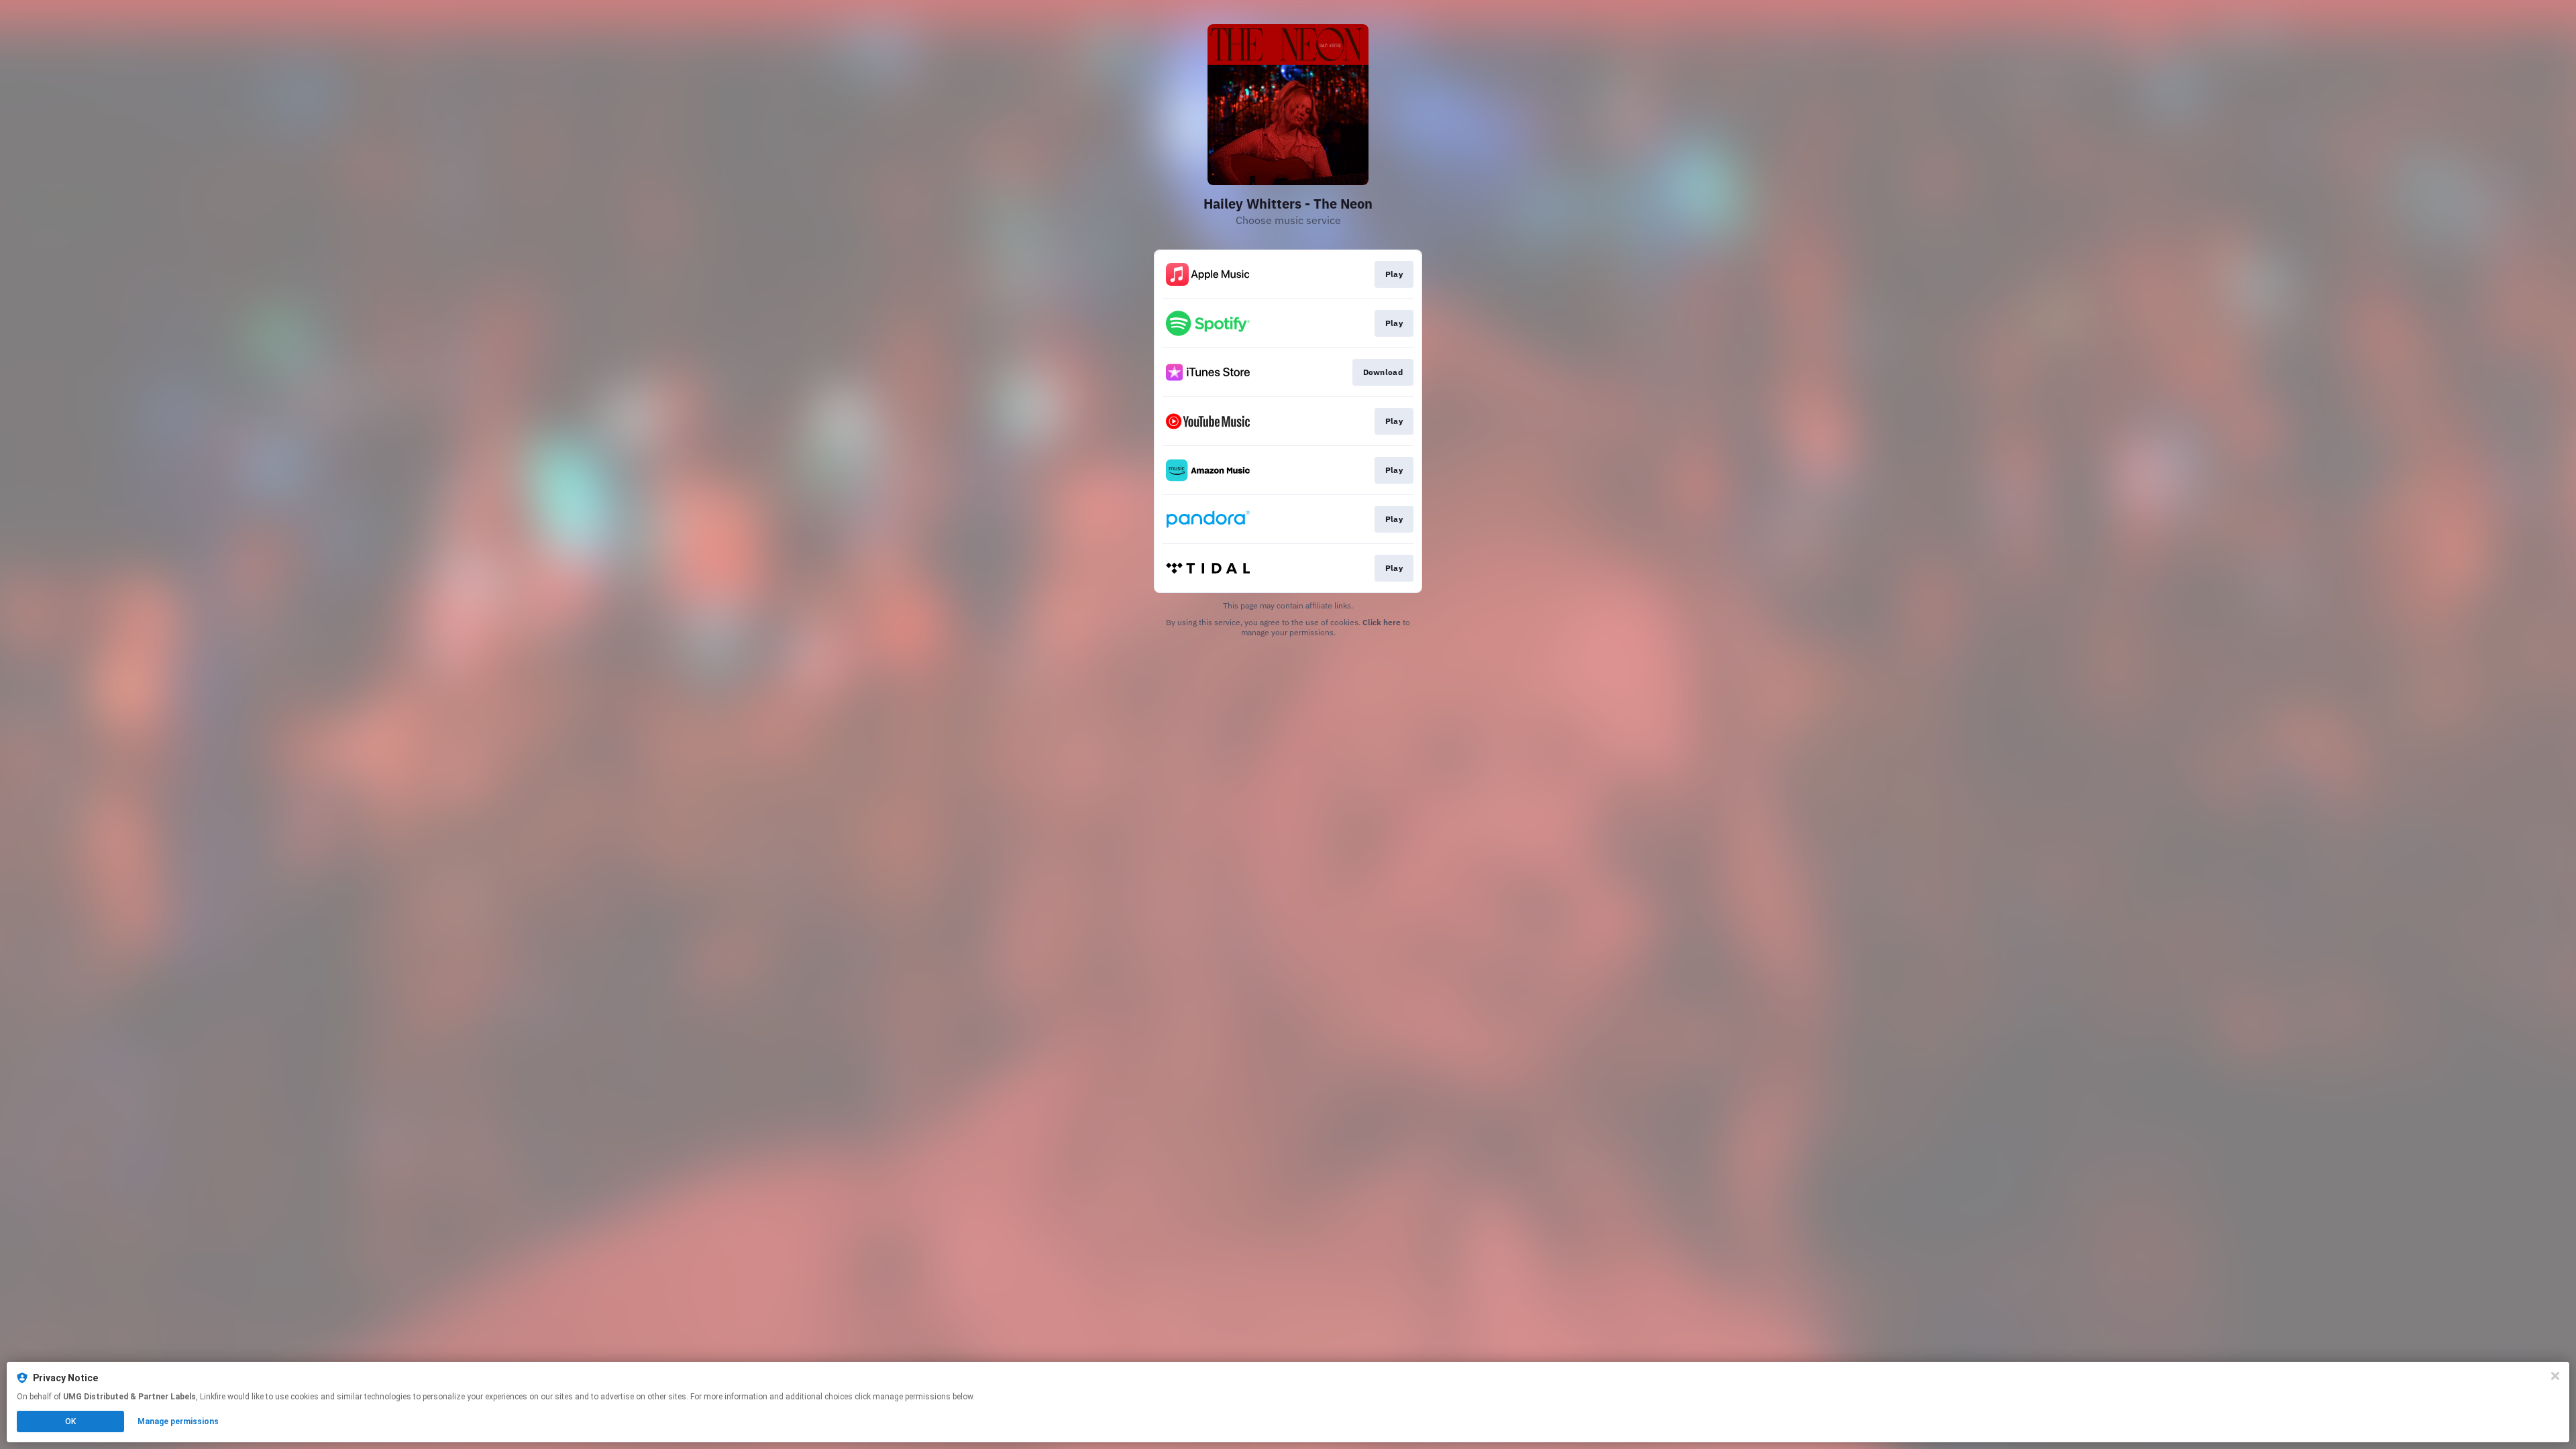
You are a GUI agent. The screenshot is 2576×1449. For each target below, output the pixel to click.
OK (70, 1421)
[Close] (2555, 1376)
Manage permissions (178, 1421)
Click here (1382, 622)
